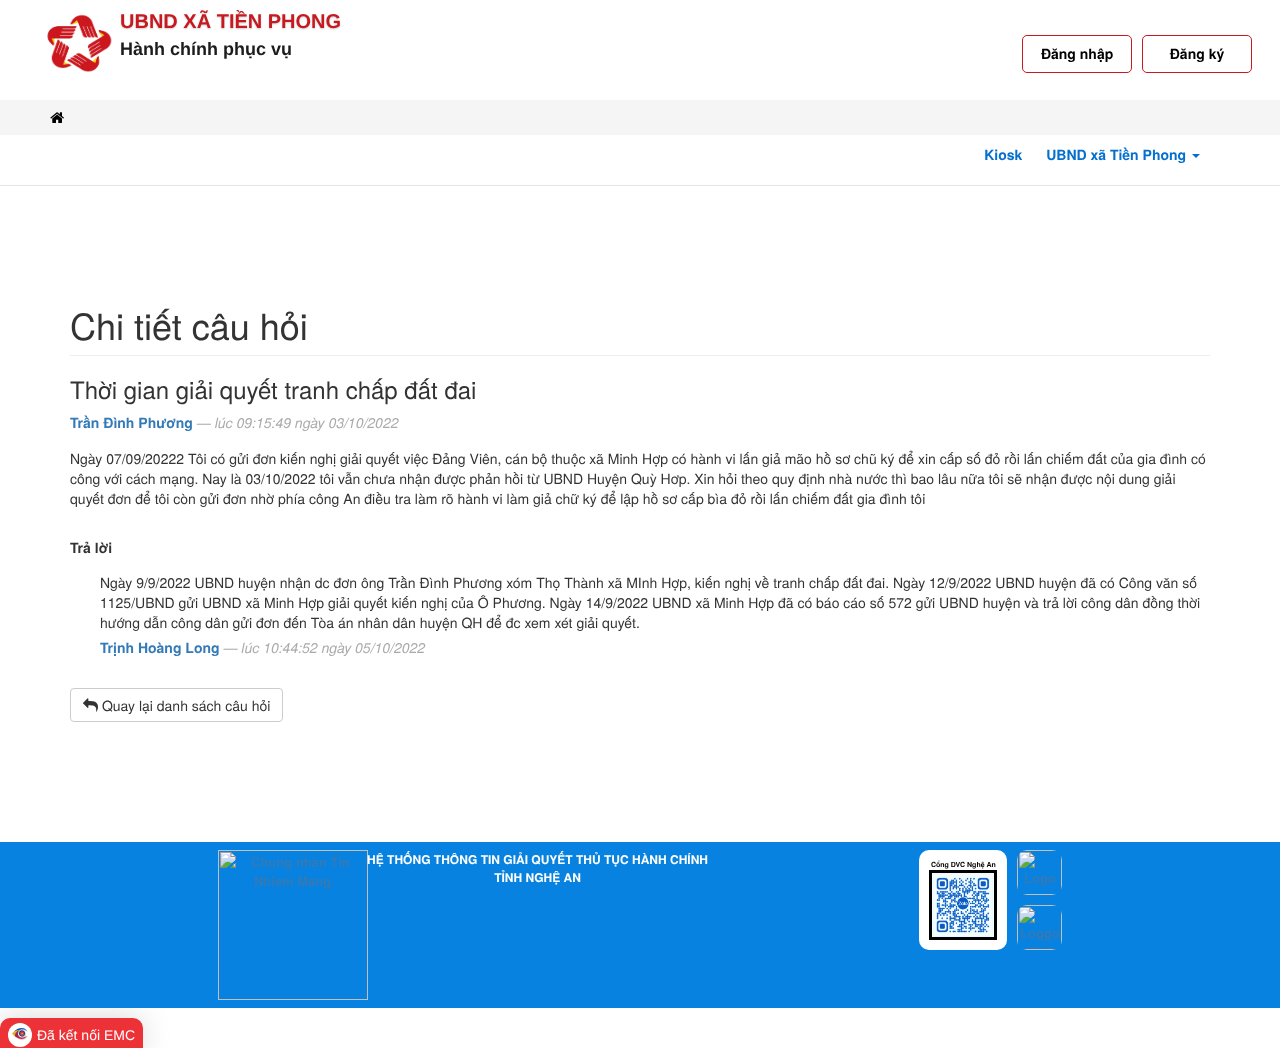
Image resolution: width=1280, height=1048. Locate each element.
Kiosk (1003, 155)
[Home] (57, 117)
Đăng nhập (1077, 54)
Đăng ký (1197, 54)
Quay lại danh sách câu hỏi (184, 705)
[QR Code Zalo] (963, 903)
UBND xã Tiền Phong (230, 22)
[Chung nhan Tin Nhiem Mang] (293, 923)
